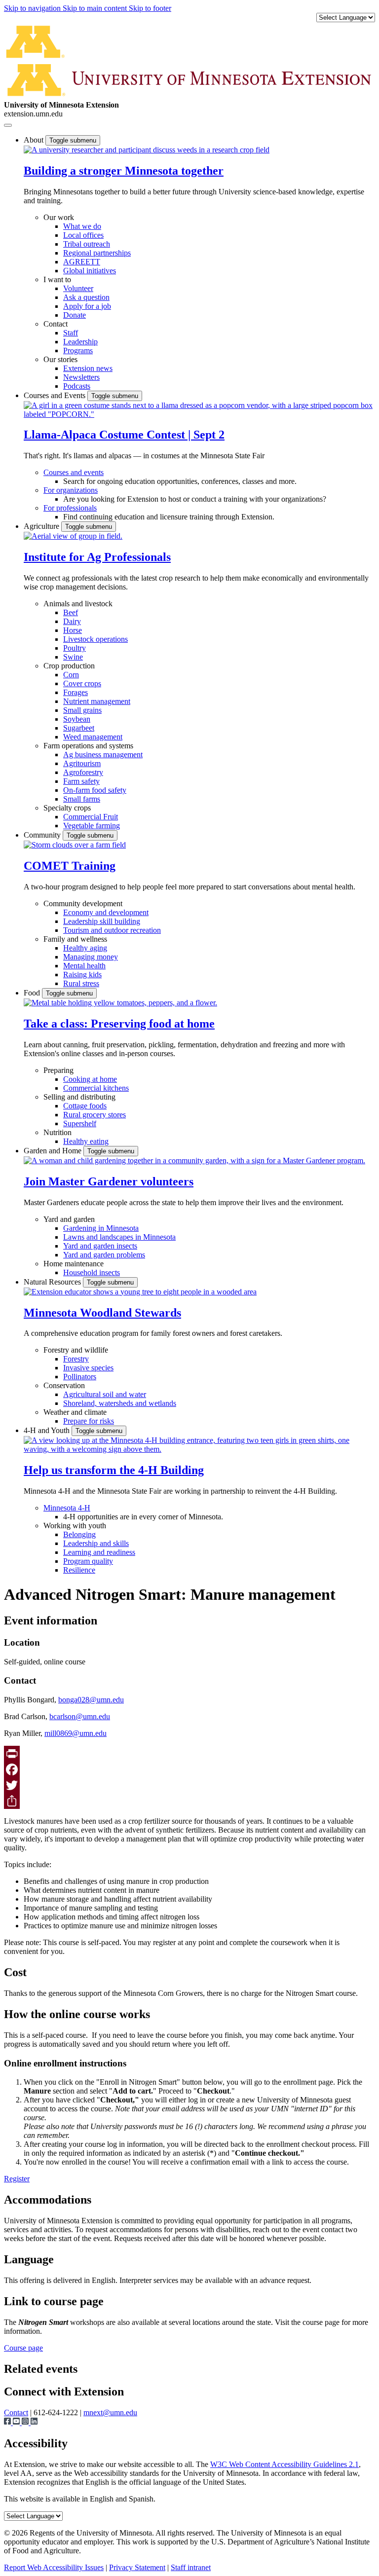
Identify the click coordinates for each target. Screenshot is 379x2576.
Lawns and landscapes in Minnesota (119, 1237)
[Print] (189, 1754)
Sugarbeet (79, 728)
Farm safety (81, 781)
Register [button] (17, 2179)
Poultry (75, 648)
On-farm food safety (95, 790)
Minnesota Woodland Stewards (102, 1313)
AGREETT (82, 262)
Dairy (72, 621)
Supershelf (80, 1123)
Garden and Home (54, 1151)
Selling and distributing (79, 1097)
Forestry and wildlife (76, 1350)
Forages (76, 692)
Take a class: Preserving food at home (119, 1024)
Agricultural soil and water (105, 1394)
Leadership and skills (96, 1543)
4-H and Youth (48, 1430)
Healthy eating (86, 1141)
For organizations (71, 490)
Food (33, 993)
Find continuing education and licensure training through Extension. (169, 517)
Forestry (76, 1359)
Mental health (84, 966)
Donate (75, 315)
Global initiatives (90, 271)
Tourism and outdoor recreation (112, 930)
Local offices (83, 235)
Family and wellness (75, 939)
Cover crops (82, 683)
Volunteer (78, 288)
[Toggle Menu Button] (8, 125)
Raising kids (82, 975)
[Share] (189, 1801)
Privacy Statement (137, 2567)
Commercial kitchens (96, 1088)
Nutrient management (97, 701)
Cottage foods (85, 1106)
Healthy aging (85, 948)
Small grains (82, 710)
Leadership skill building (102, 921)
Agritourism (82, 763)
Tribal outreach (87, 244)
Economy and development (106, 912)
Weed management (93, 737)
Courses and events (74, 472)
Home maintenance (74, 1264)
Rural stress (81, 983)
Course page (23, 2348)
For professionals (70, 508)
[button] (147, 150)
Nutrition (57, 1132)
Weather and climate (75, 1412)
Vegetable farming (92, 826)
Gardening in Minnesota (101, 1228)
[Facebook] (189, 1769)
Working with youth (75, 1526)
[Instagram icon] (26, 2422)
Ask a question (86, 297)
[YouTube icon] (17, 2422)
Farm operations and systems (88, 746)
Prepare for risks (89, 1421)
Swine (73, 657)
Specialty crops (67, 808)
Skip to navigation (33, 8)
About (35, 140)
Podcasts (77, 386)
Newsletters (81, 377)
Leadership (80, 342)
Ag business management (103, 754)
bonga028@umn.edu (91, 1700)
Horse (73, 630)
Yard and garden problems (104, 1255)
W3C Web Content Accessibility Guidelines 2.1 (284, 2464)
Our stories (60, 359)
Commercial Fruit (91, 817)
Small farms (82, 799)
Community (43, 835)
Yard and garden (69, 1219)
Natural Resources (53, 1282)
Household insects (92, 1272)
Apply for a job (87, 306)
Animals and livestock (78, 604)
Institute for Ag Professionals (97, 557)
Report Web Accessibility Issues (54, 2567)
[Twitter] (189, 1785)
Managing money (91, 957)
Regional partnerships (97, 253)
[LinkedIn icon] (34, 2422)
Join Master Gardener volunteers (109, 1181)
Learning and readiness (99, 1552)
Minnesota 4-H (67, 1508)
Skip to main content (96, 8)
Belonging (79, 1534)
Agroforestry (83, 772)
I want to (57, 279)
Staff (71, 333)
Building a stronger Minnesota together (124, 171)
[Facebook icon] (8, 2422)
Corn (71, 675)
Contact (56, 324)
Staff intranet (191, 2567)
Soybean (77, 719)
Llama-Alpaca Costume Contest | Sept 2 (124, 435)
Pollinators (80, 1377)
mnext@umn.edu (110, 2412)
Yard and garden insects (100, 1246)
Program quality (88, 1561)
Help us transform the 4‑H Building (114, 1470)
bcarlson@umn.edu (80, 1716)
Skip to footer (150, 8)
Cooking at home (90, 1079)
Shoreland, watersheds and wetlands (120, 1403)
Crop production (69, 666)
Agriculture (42, 526)
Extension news (88, 368)
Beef (71, 612)
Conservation (64, 1385)
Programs (78, 350)
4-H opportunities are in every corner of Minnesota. (143, 1517)
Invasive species (88, 1368)
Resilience (79, 1570)
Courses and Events (56, 395)
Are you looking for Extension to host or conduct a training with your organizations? (195, 499)
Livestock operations (95, 639)
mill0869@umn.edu (76, 1733)
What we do (82, 226)
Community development (83, 903)
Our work (59, 217)
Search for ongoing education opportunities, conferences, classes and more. (180, 481)
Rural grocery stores (95, 1115)
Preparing (58, 1070)
